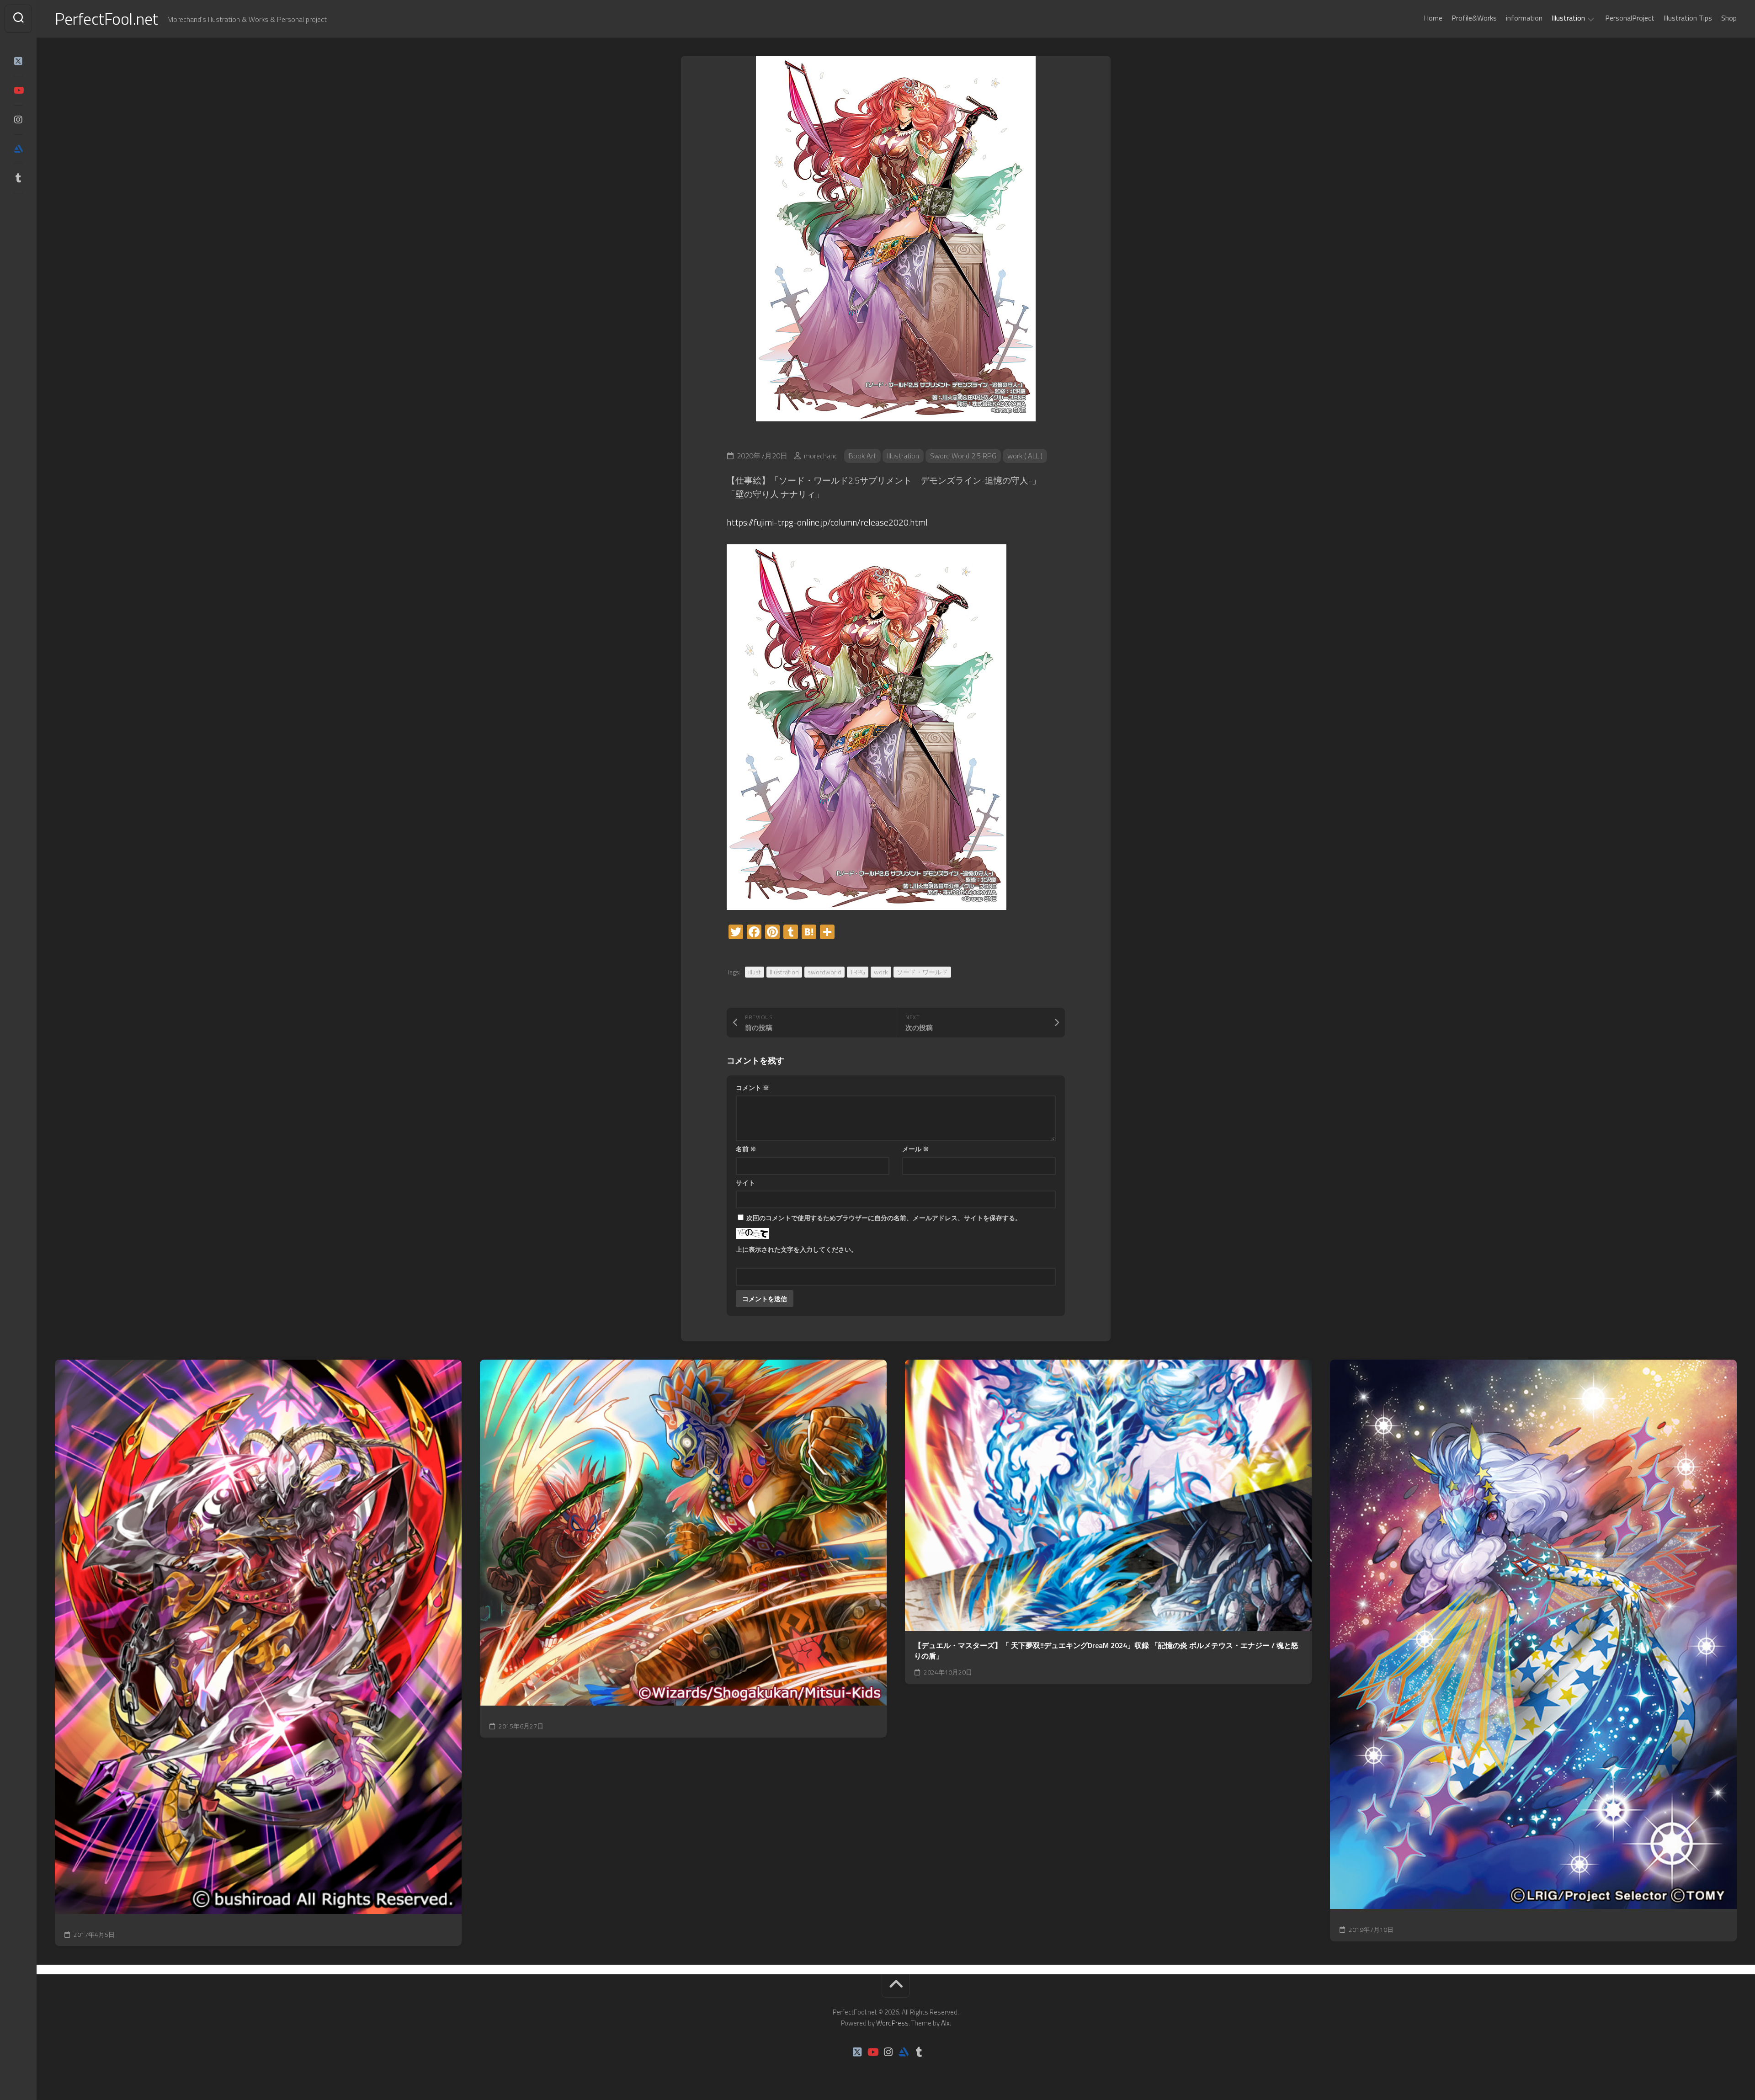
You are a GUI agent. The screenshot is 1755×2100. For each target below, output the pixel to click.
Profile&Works (1474, 18)
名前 (746, 1149)
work (881, 972)
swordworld (824, 972)
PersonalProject (1630, 18)
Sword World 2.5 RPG (963, 456)
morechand (821, 456)
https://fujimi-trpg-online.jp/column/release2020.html (827, 522)
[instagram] (18, 120)
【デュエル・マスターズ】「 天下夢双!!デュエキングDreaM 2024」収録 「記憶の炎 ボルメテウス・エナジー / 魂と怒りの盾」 (1106, 1651)
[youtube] (18, 90)
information (1524, 18)
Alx (945, 2023)
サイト (745, 1183)
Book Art (862, 456)
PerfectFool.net (106, 19)
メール (916, 1149)
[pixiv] (18, 207)
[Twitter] (18, 61)
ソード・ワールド (922, 972)
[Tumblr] (18, 178)
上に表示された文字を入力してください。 (797, 1249)
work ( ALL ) (1025, 456)
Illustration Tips (1688, 18)
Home (1433, 18)
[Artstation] (18, 149)
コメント (753, 1087)
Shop (1729, 18)
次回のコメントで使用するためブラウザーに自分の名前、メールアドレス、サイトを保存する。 (884, 1218)
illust (755, 972)
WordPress (892, 2023)
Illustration (1568, 18)
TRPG (858, 972)
